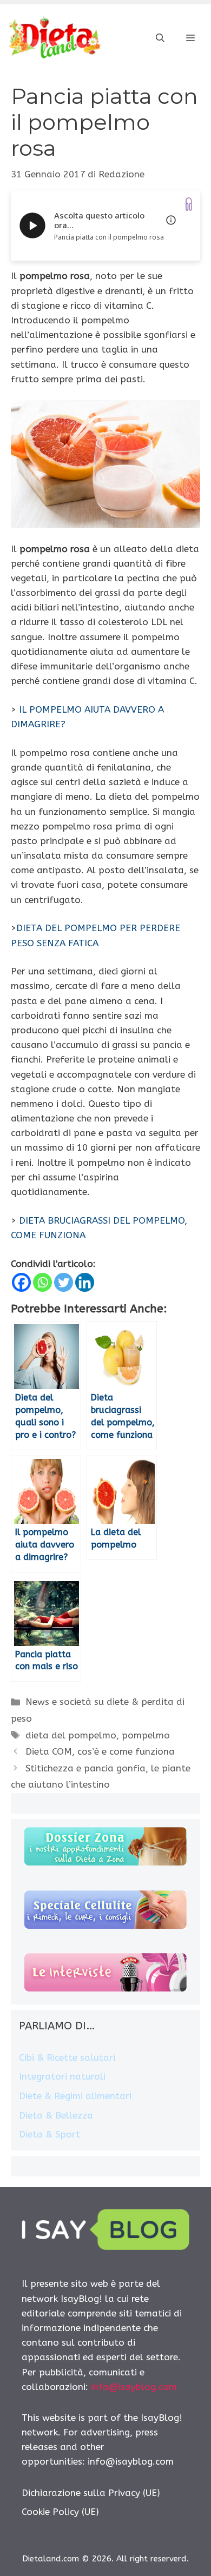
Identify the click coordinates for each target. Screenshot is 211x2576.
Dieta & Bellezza (56, 2115)
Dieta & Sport (50, 2134)
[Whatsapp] (42, 1282)
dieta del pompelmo (71, 1735)
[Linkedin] (85, 1282)
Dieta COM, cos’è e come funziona (100, 1751)
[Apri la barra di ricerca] (160, 38)
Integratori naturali (62, 2076)
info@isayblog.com (134, 2387)
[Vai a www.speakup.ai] (189, 204)
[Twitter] (64, 1282)
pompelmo (146, 1735)
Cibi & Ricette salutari (67, 2057)
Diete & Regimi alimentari (75, 2096)
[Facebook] (21, 1282)
